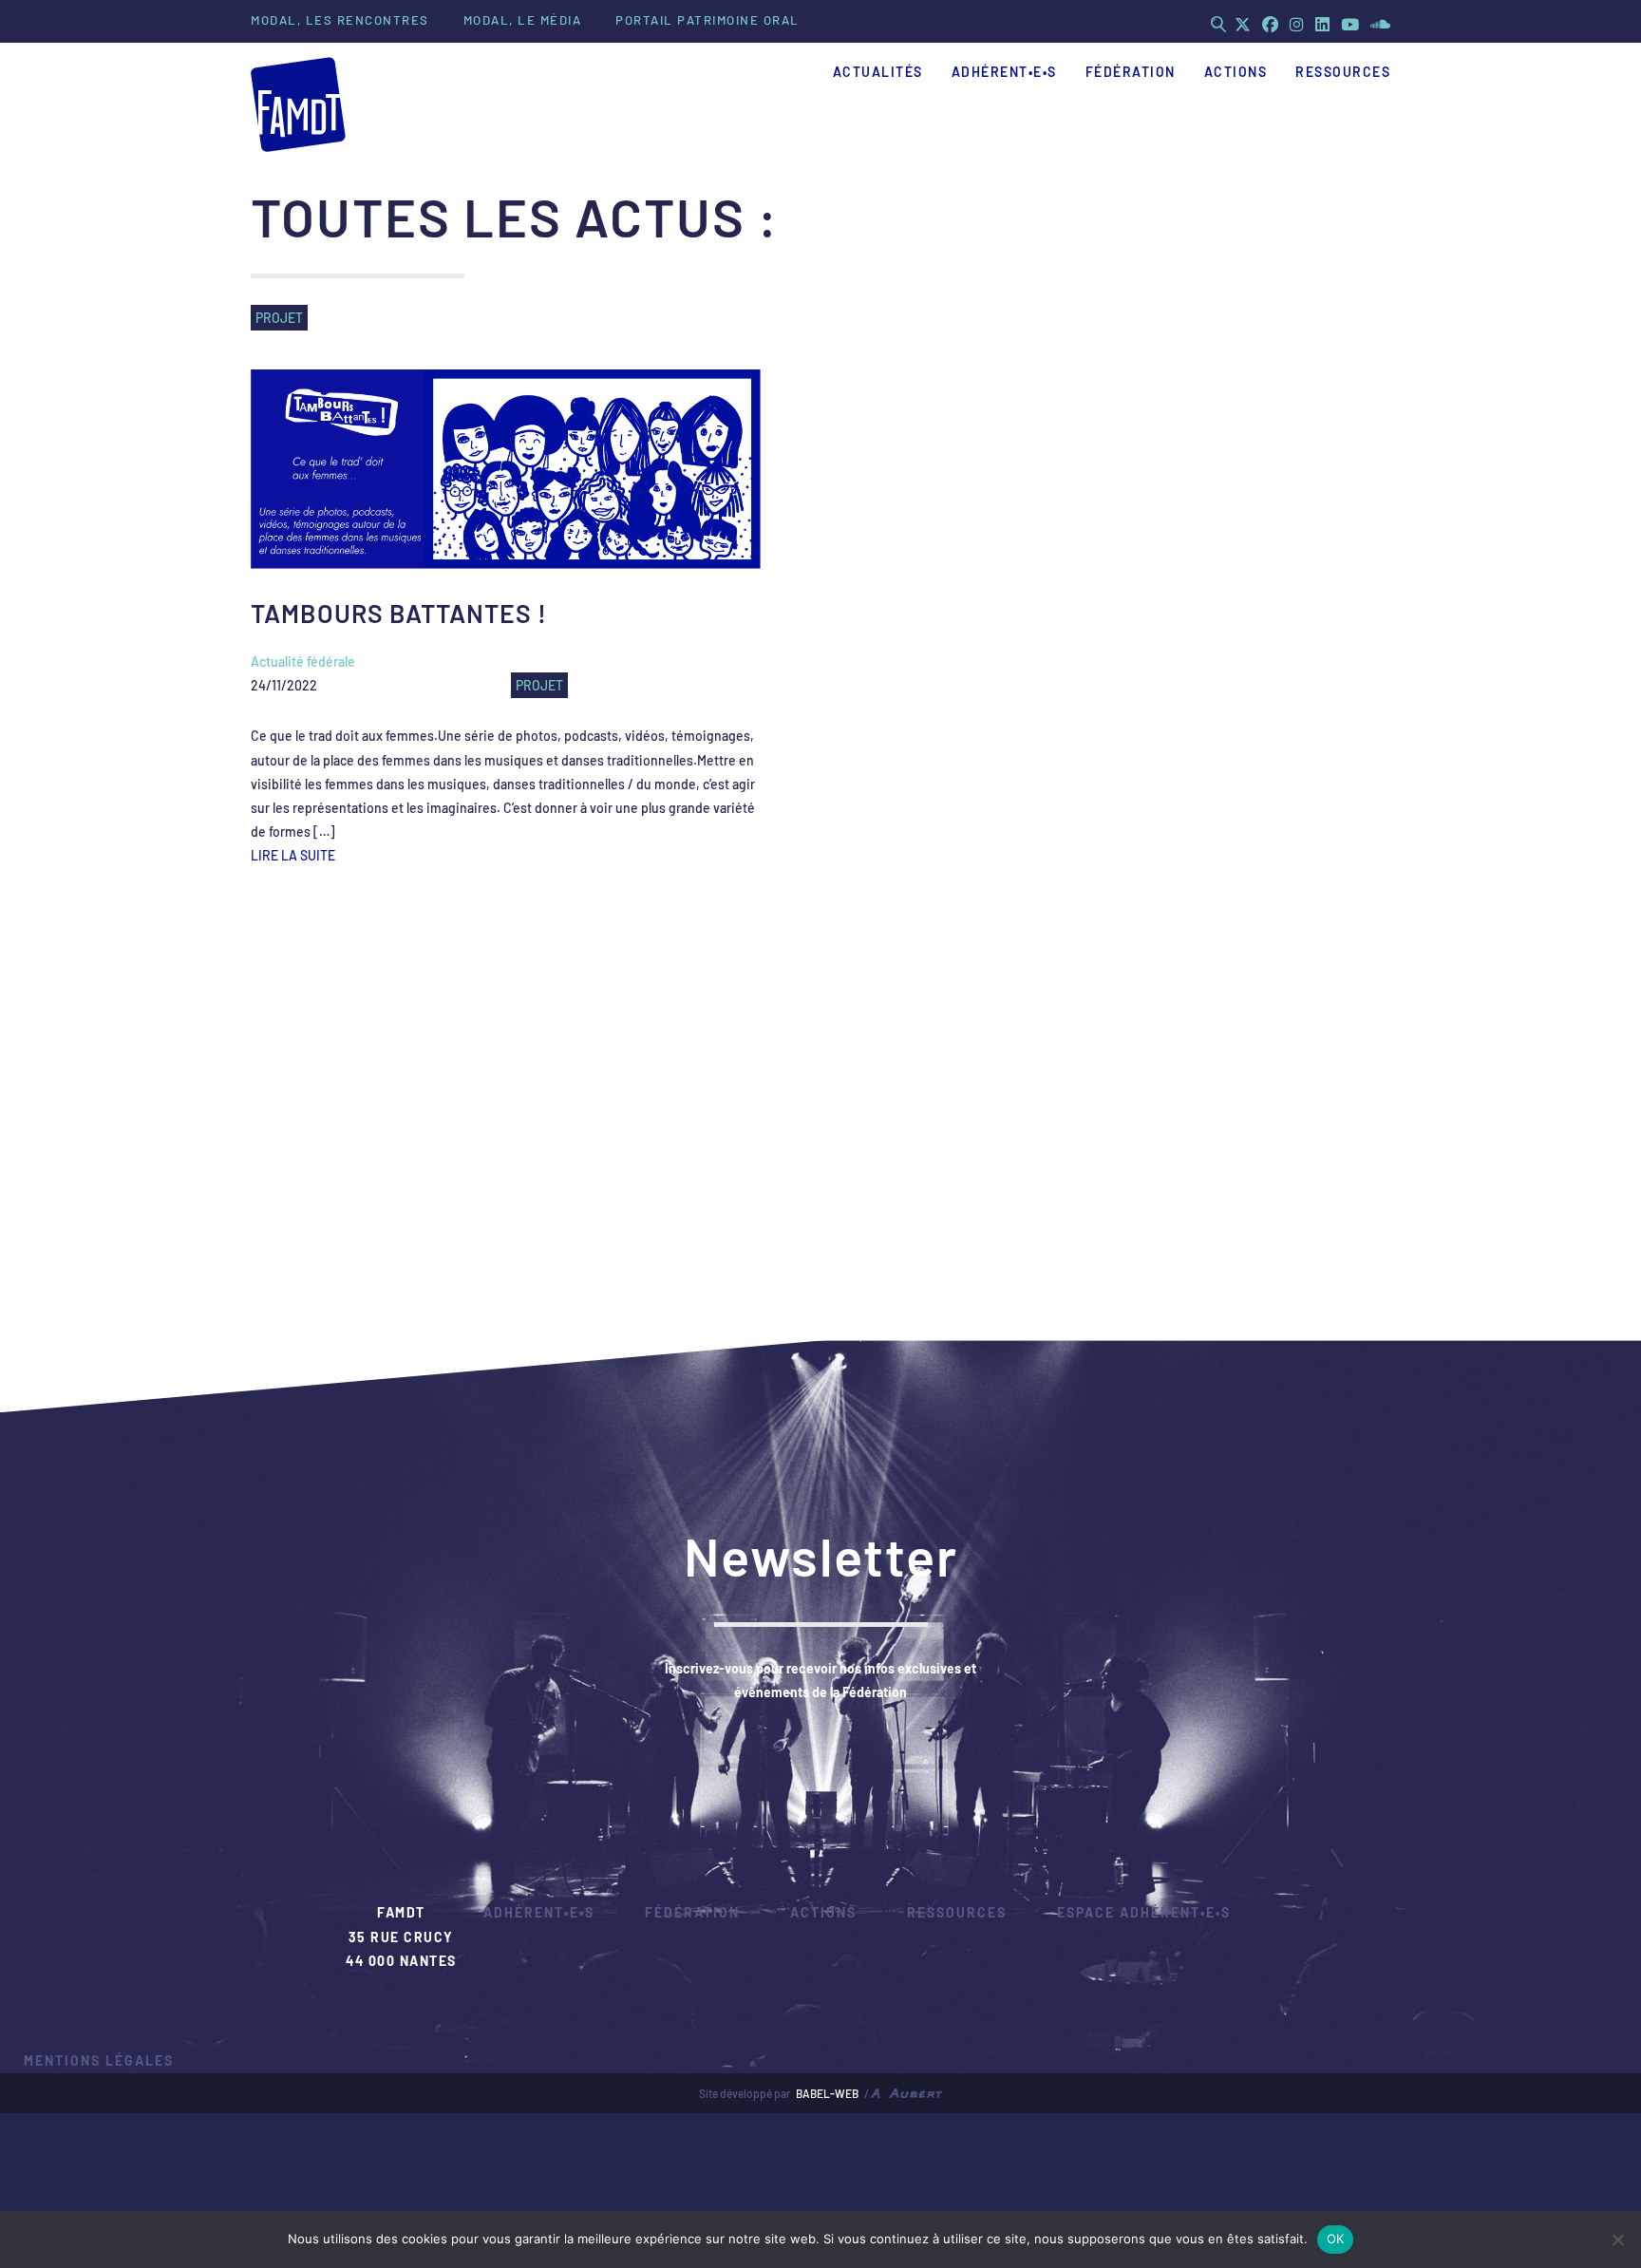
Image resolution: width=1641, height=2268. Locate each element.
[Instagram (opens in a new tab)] (1297, 24)
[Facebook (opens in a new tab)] (1270, 24)
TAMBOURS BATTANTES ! (399, 613)
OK (1336, 2239)
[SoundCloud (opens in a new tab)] (1377, 24)
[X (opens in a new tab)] (1243, 24)
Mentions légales (99, 2060)
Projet (539, 685)
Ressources (957, 1912)
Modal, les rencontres (340, 20)
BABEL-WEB (827, 2093)
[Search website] (1218, 24)
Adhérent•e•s (539, 1912)
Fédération (692, 1912)
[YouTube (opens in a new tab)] (1350, 24)
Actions (823, 1912)
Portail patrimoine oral (707, 20)
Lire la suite (293, 855)
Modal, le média (523, 20)
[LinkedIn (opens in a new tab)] (1322, 24)
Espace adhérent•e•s (1144, 1912)
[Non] (1617, 2240)
